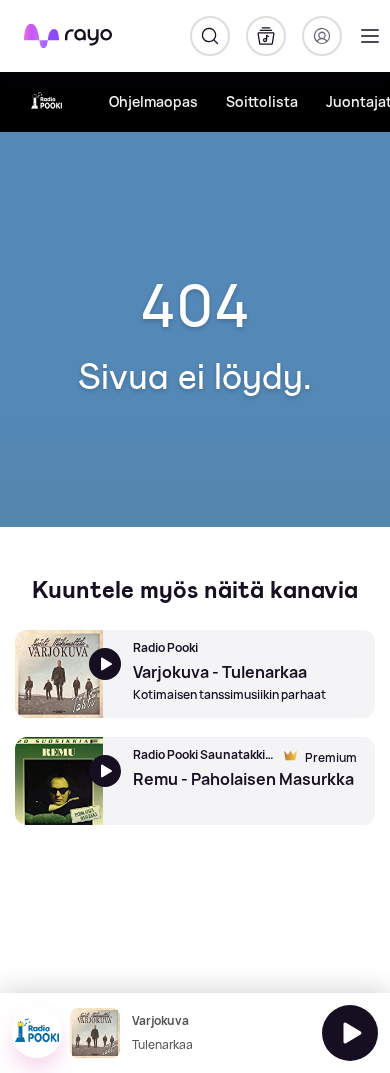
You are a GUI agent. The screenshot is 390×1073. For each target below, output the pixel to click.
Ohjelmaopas (153, 101)
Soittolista (262, 101)
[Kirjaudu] (322, 36)
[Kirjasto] (266, 36)
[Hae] (210, 36)
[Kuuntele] (350, 1033)
